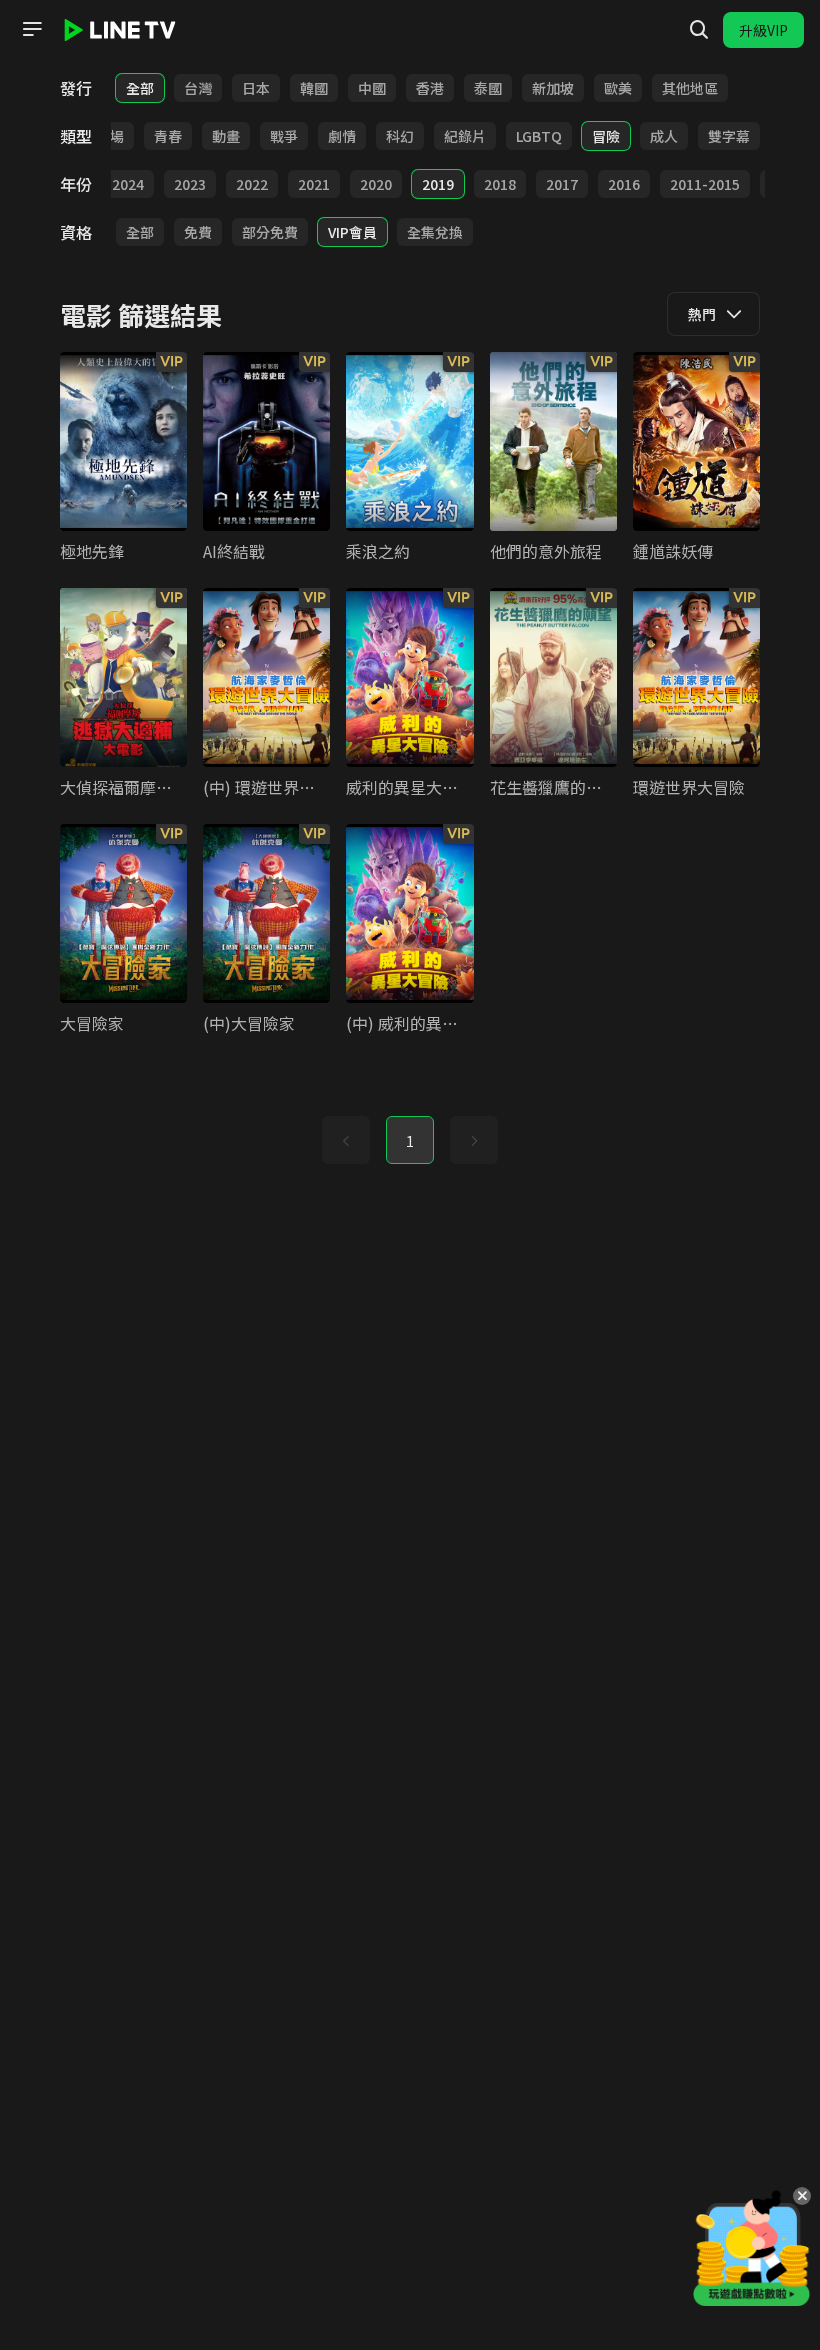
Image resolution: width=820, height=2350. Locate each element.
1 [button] (410, 1141)
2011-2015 (705, 184)
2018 (500, 184)
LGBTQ (539, 136)
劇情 (342, 136)
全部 (140, 88)
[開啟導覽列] (32, 29)
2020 (376, 184)
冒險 (606, 136)
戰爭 (284, 136)
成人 (664, 136)
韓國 (314, 88)
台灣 (198, 88)
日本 (256, 88)
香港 (430, 88)
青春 (168, 136)
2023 (190, 184)
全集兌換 (435, 232)
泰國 (488, 88)
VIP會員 (352, 232)
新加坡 (553, 88)
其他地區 (690, 88)
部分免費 (270, 232)
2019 (438, 184)
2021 (314, 184)
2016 (624, 184)
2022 (252, 184)
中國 (372, 88)
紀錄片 (465, 136)
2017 (562, 184)
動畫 (226, 136)
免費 (198, 232)
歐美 (618, 88)
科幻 (400, 136)
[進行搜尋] (699, 30)
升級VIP (763, 30)
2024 (128, 184)
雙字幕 (729, 136)
